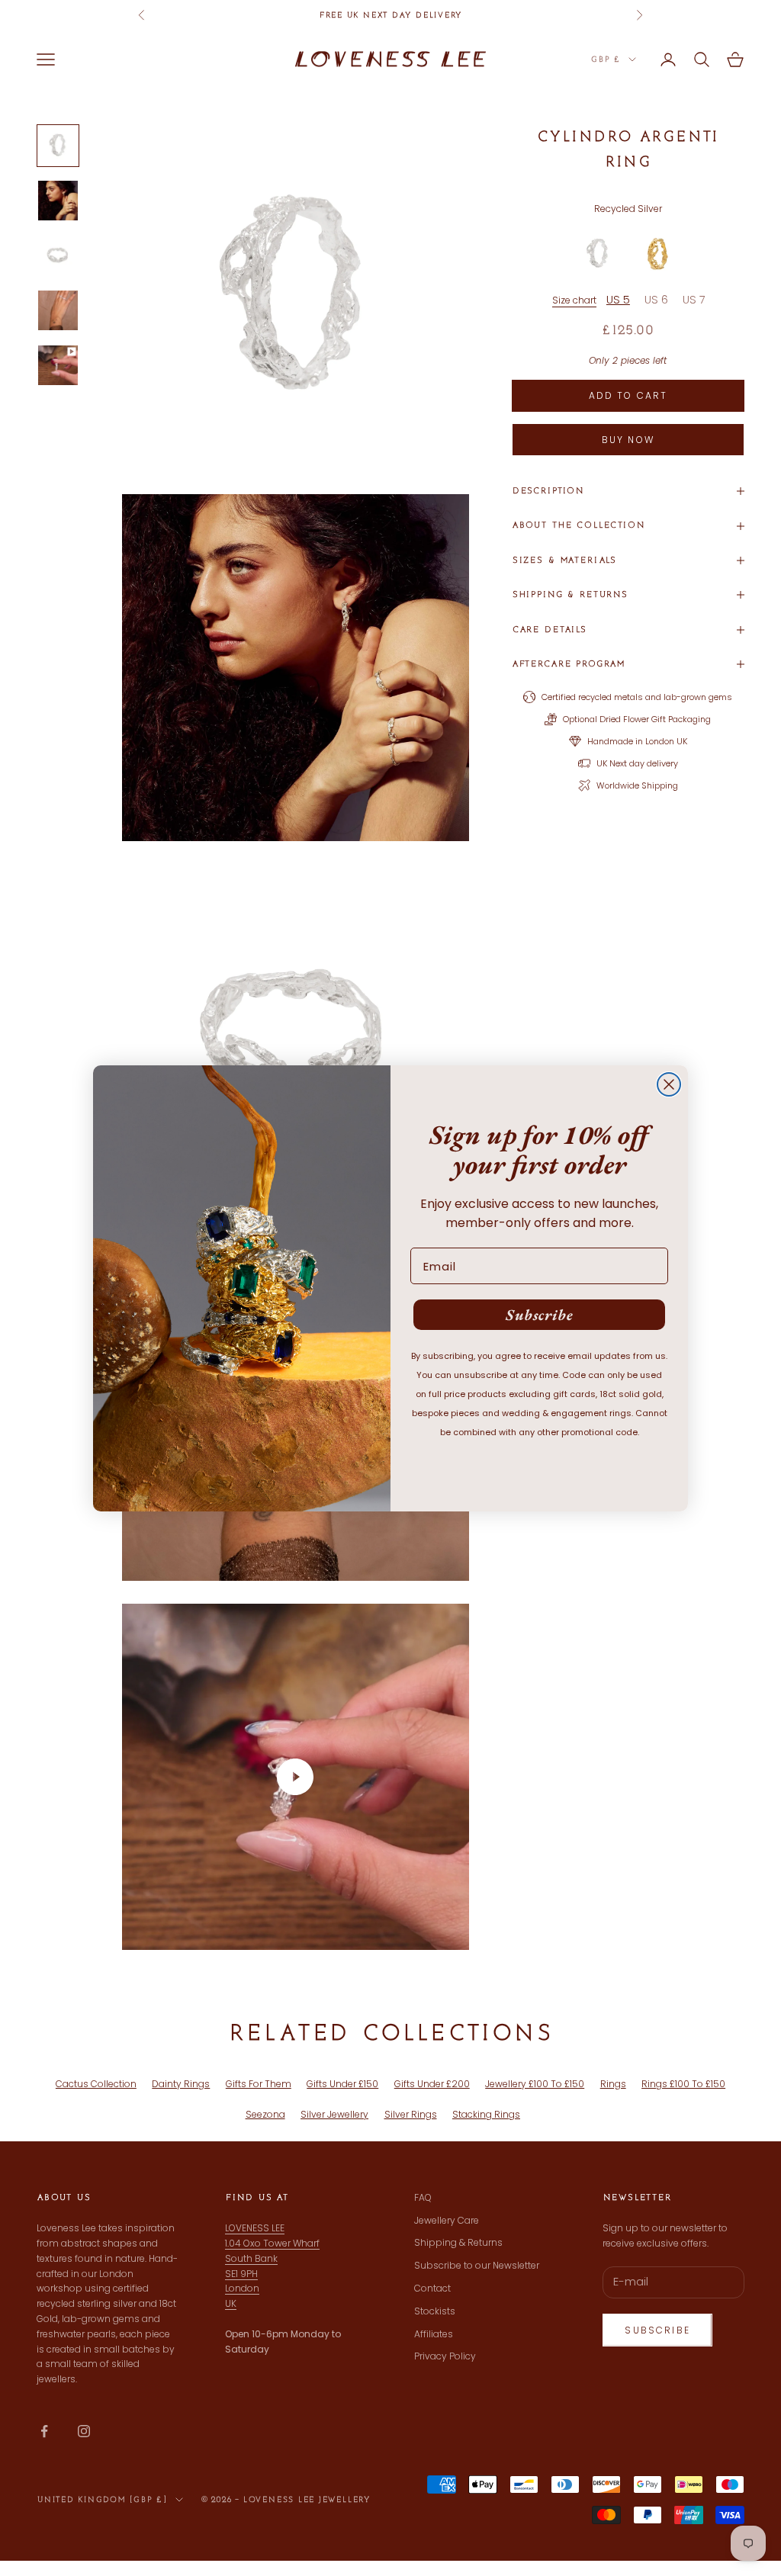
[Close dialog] (669, 1084)
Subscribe (540, 1315)
